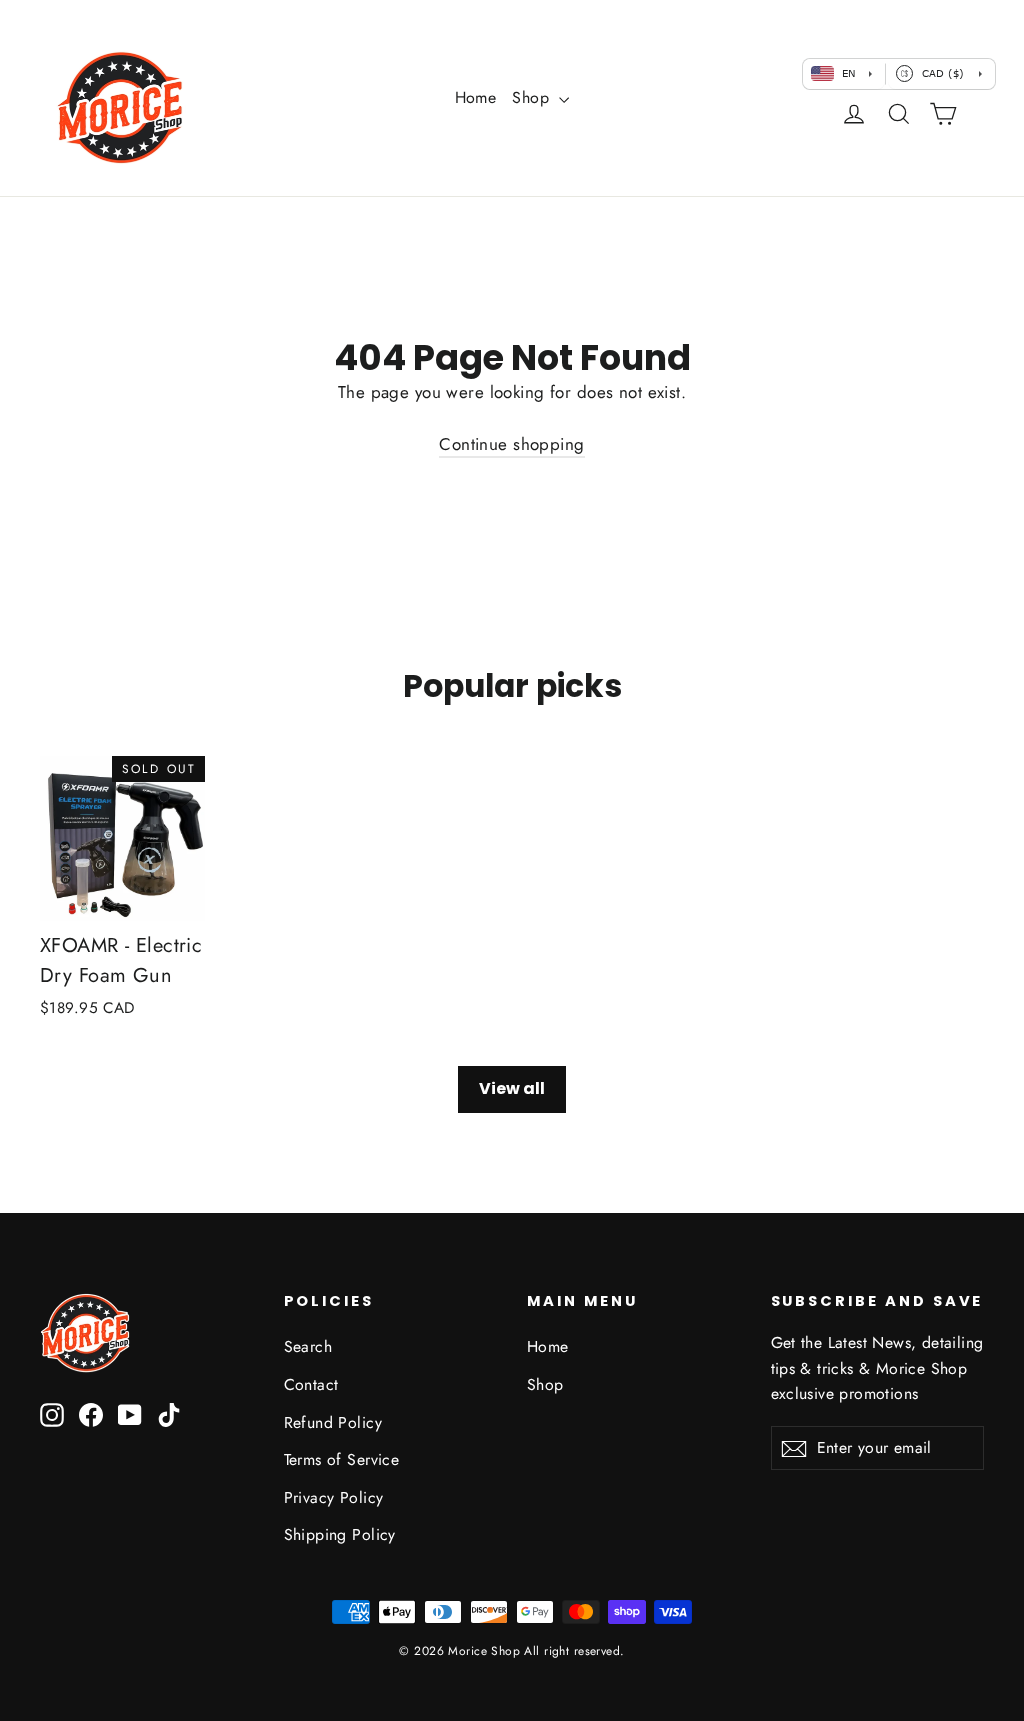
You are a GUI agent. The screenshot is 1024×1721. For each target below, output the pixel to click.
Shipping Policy (340, 1534)
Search (308, 1346)
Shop (533, 97)
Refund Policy (333, 1422)
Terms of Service (342, 1459)
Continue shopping (511, 444)
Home (476, 97)
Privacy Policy (334, 1497)
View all (512, 1088)
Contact (311, 1384)
